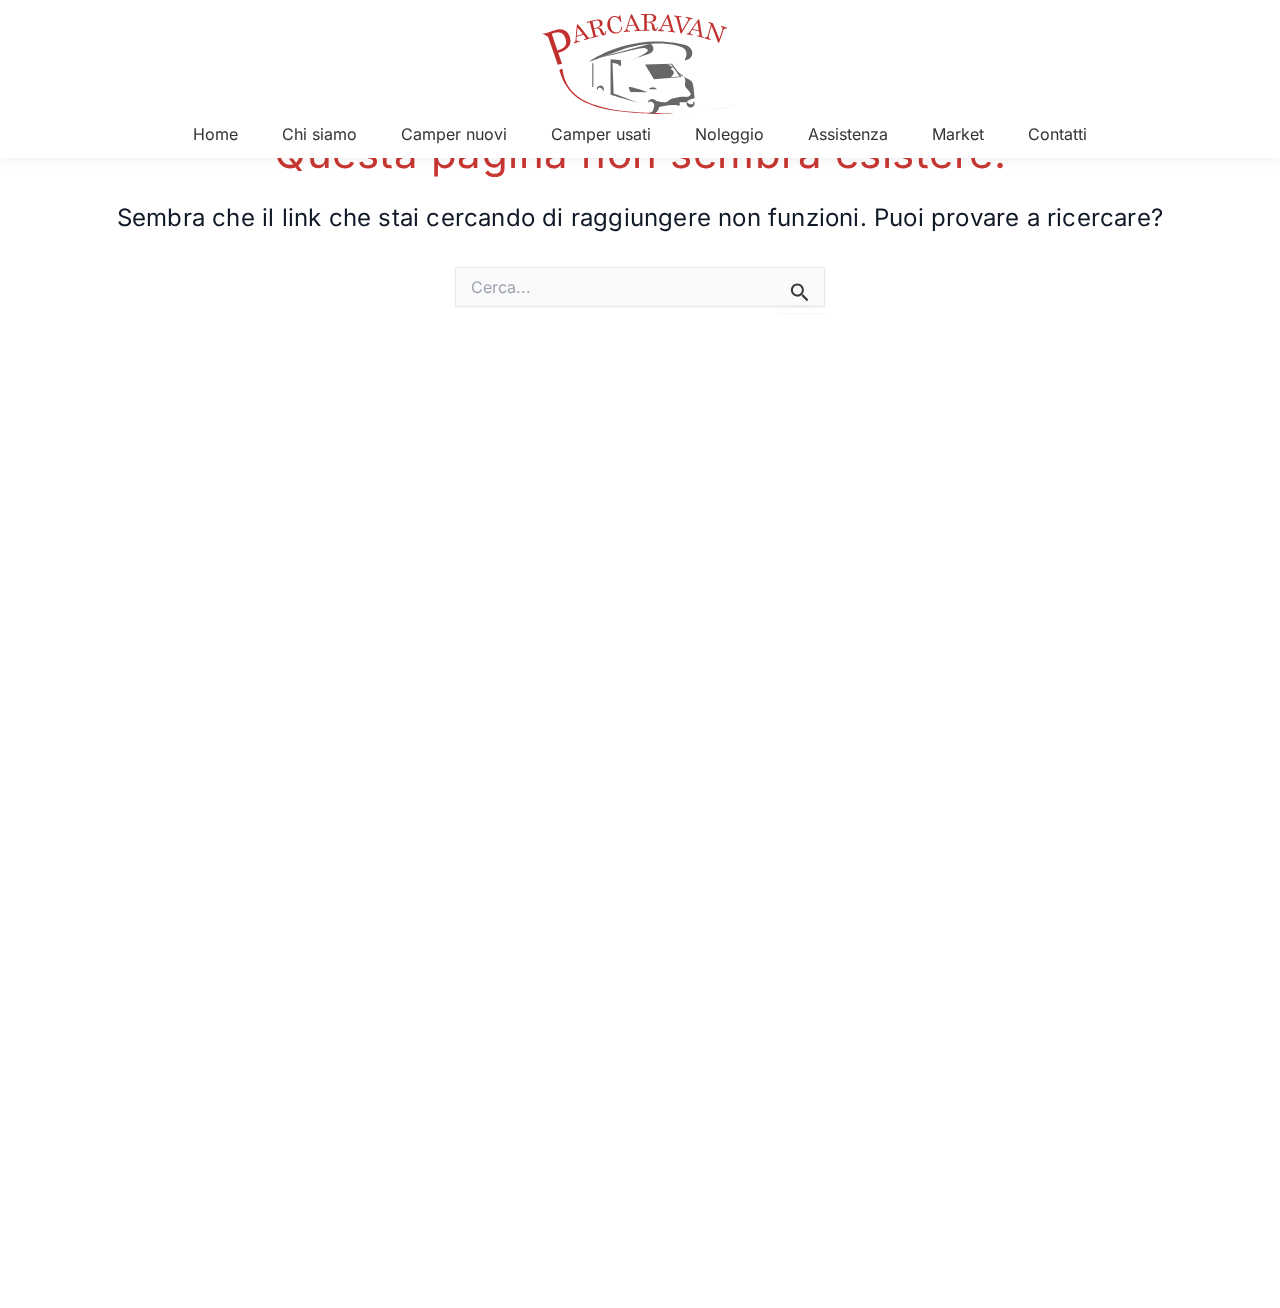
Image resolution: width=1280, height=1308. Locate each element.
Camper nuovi (454, 134)
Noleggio (729, 134)
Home (215, 134)
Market (958, 134)
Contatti (1057, 134)
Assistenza (848, 134)
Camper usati (601, 134)
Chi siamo (319, 134)
